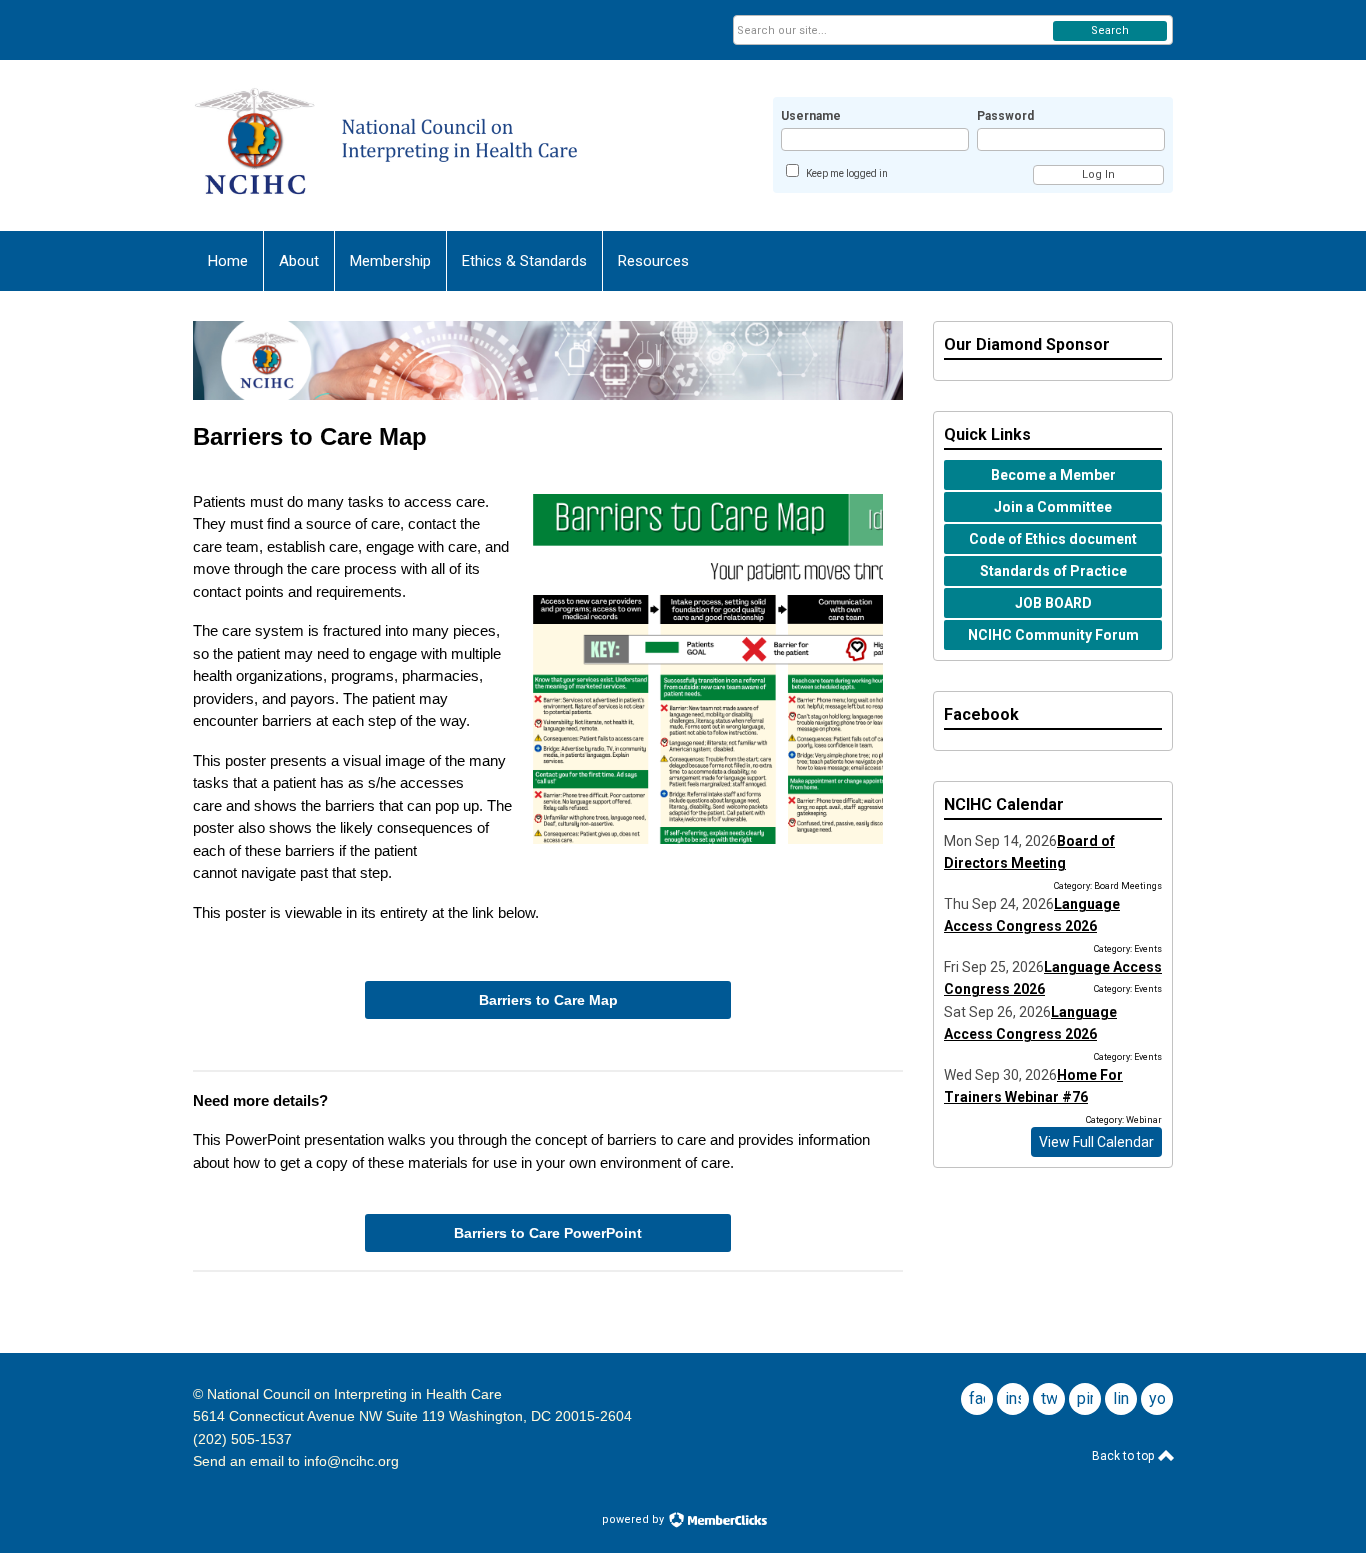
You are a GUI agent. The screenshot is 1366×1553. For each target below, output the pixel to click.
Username (811, 116)
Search (1110, 30)
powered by (634, 1519)
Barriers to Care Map (548, 1000)
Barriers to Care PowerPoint (548, 1233)
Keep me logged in (847, 173)
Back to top (1124, 1456)
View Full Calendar (1096, 1142)
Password (1005, 116)
